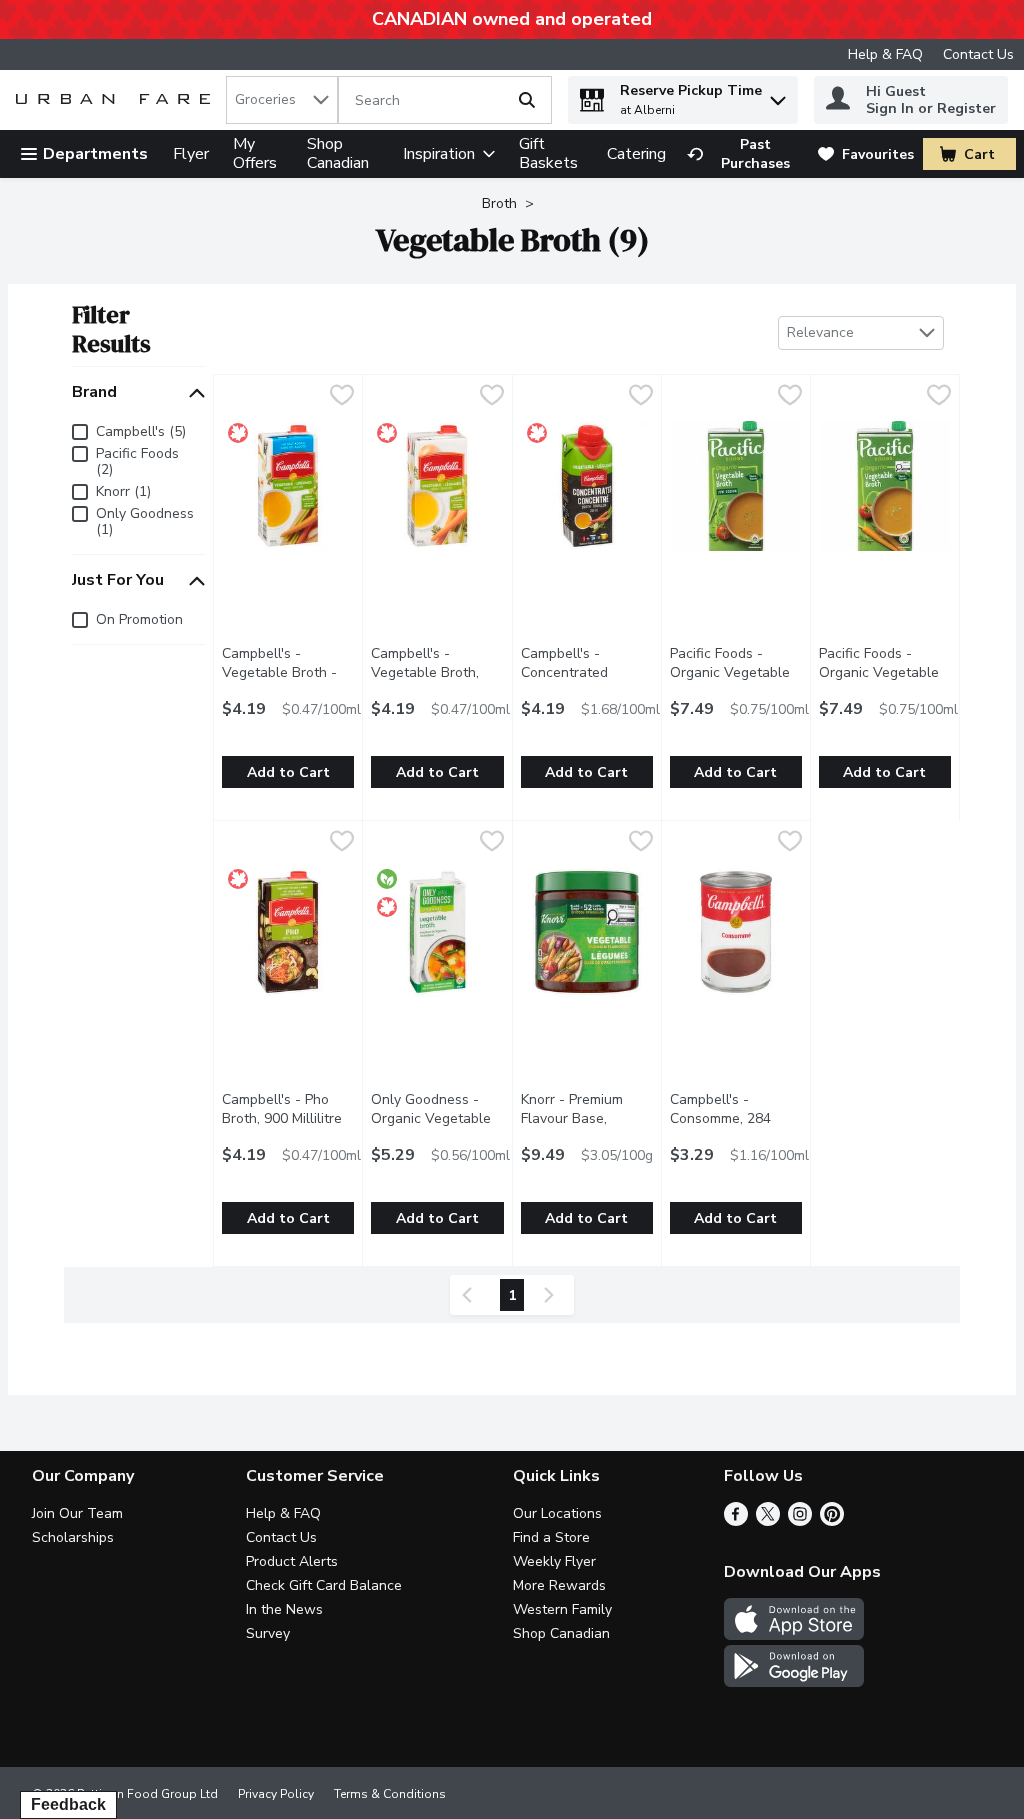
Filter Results (111, 329)
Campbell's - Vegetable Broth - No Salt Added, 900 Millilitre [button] (288, 682)
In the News (284, 1609)
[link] (743, 154)
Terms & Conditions (390, 1794)
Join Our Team (77, 1513)
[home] (117, 100)
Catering (636, 154)
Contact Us (978, 54)
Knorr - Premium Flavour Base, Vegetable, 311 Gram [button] (587, 1128)
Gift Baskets (548, 153)
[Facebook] (736, 1521)
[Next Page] (553, 1295)
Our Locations (557, 1513)
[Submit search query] (527, 100)
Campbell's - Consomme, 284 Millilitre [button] (736, 1118)
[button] (778, 95)
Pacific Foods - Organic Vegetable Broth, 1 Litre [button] (885, 672)
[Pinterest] (832, 1521)
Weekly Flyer (554, 1561)
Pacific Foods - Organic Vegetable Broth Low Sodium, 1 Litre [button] (736, 682)
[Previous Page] (471, 1295)
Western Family (562, 1609)
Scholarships (73, 1537)
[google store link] (794, 1682)
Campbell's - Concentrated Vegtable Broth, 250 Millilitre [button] (587, 682)
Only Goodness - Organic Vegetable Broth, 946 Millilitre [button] (437, 1118)
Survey (268, 1633)
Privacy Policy (276, 1794)
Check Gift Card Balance (324, 1585)
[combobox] (282, 100)
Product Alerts (292, 1561)
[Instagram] (800, 1521)
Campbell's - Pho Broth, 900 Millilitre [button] (288, 1109)
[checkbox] (342, 397)
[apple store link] (794, 1635)
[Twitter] (768, 1521)
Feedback (68, 1804)
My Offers (255, 153)
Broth (499, 203)
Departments (95, 154)
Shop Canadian (338, 153)
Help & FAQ (885, 54)
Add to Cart (288, 772)
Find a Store (551, 1537)
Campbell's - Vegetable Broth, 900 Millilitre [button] (437, 672)
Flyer (191, 154)
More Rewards (559, 1585)
